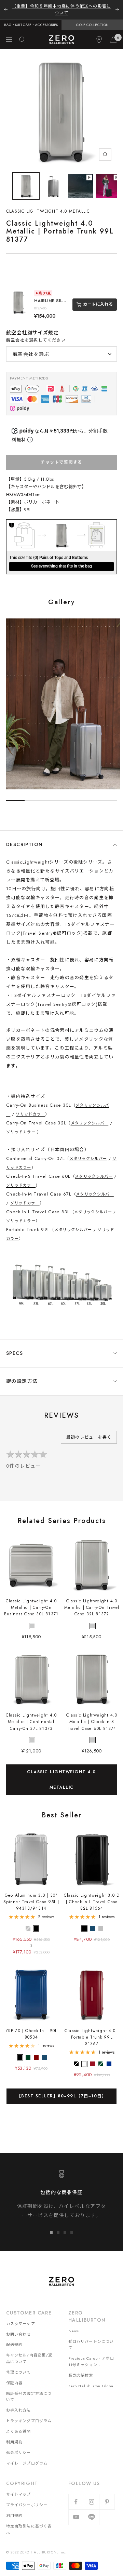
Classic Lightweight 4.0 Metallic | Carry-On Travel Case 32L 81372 (92, 1601)
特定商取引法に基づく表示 (29, 2522)
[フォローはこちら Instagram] (91, 2495)
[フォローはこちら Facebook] (76, 2495)
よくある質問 (19, 2425)
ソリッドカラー (30, 1107)
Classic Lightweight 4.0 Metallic (61, 1773)
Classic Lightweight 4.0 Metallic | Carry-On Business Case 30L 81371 (31, 1601)
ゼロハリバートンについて (91, 2338)
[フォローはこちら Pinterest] (107, 2495)
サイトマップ (19, 2487)
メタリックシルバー (90, 1116)
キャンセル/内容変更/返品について (29, 2352)
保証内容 (14, 2376)
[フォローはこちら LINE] (91, 2510)
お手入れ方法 (19, 2403)
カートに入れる (98, 297)
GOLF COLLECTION (92, 18)
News (74, 2324)
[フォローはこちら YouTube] (76, 2510)
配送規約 (14, 2338)
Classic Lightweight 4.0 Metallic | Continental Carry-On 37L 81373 (31, 1715)
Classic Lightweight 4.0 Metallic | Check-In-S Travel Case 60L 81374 (92, 1715)
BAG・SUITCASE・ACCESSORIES (31, 18)
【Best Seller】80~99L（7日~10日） (62, 2089)
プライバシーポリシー (27, 2498)
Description (24, 838)
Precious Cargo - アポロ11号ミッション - (91, 2355)
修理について (19, 2365)
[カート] (113, 33)
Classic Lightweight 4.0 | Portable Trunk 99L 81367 (92, 2030)
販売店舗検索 (81, 2368)
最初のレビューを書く (89, 1430)
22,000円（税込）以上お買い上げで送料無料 (61, 6)
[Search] (22, 33)
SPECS (15, 1346)
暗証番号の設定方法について (29, 2390)
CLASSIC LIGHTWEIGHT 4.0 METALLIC (48, 204)
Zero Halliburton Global (92, 2379)
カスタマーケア (21, 2317)
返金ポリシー (19, 2445)
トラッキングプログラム (29, 2414)
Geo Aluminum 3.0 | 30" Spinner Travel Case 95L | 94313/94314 (31, 1895)
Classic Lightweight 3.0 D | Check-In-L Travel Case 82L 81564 (92, 1895)
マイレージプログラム (27, 2456)
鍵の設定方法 (22, 1374)
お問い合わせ (19, 2327)
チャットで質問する (61, 455)
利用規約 (14, 2435)
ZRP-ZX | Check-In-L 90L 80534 (31, 2027)
